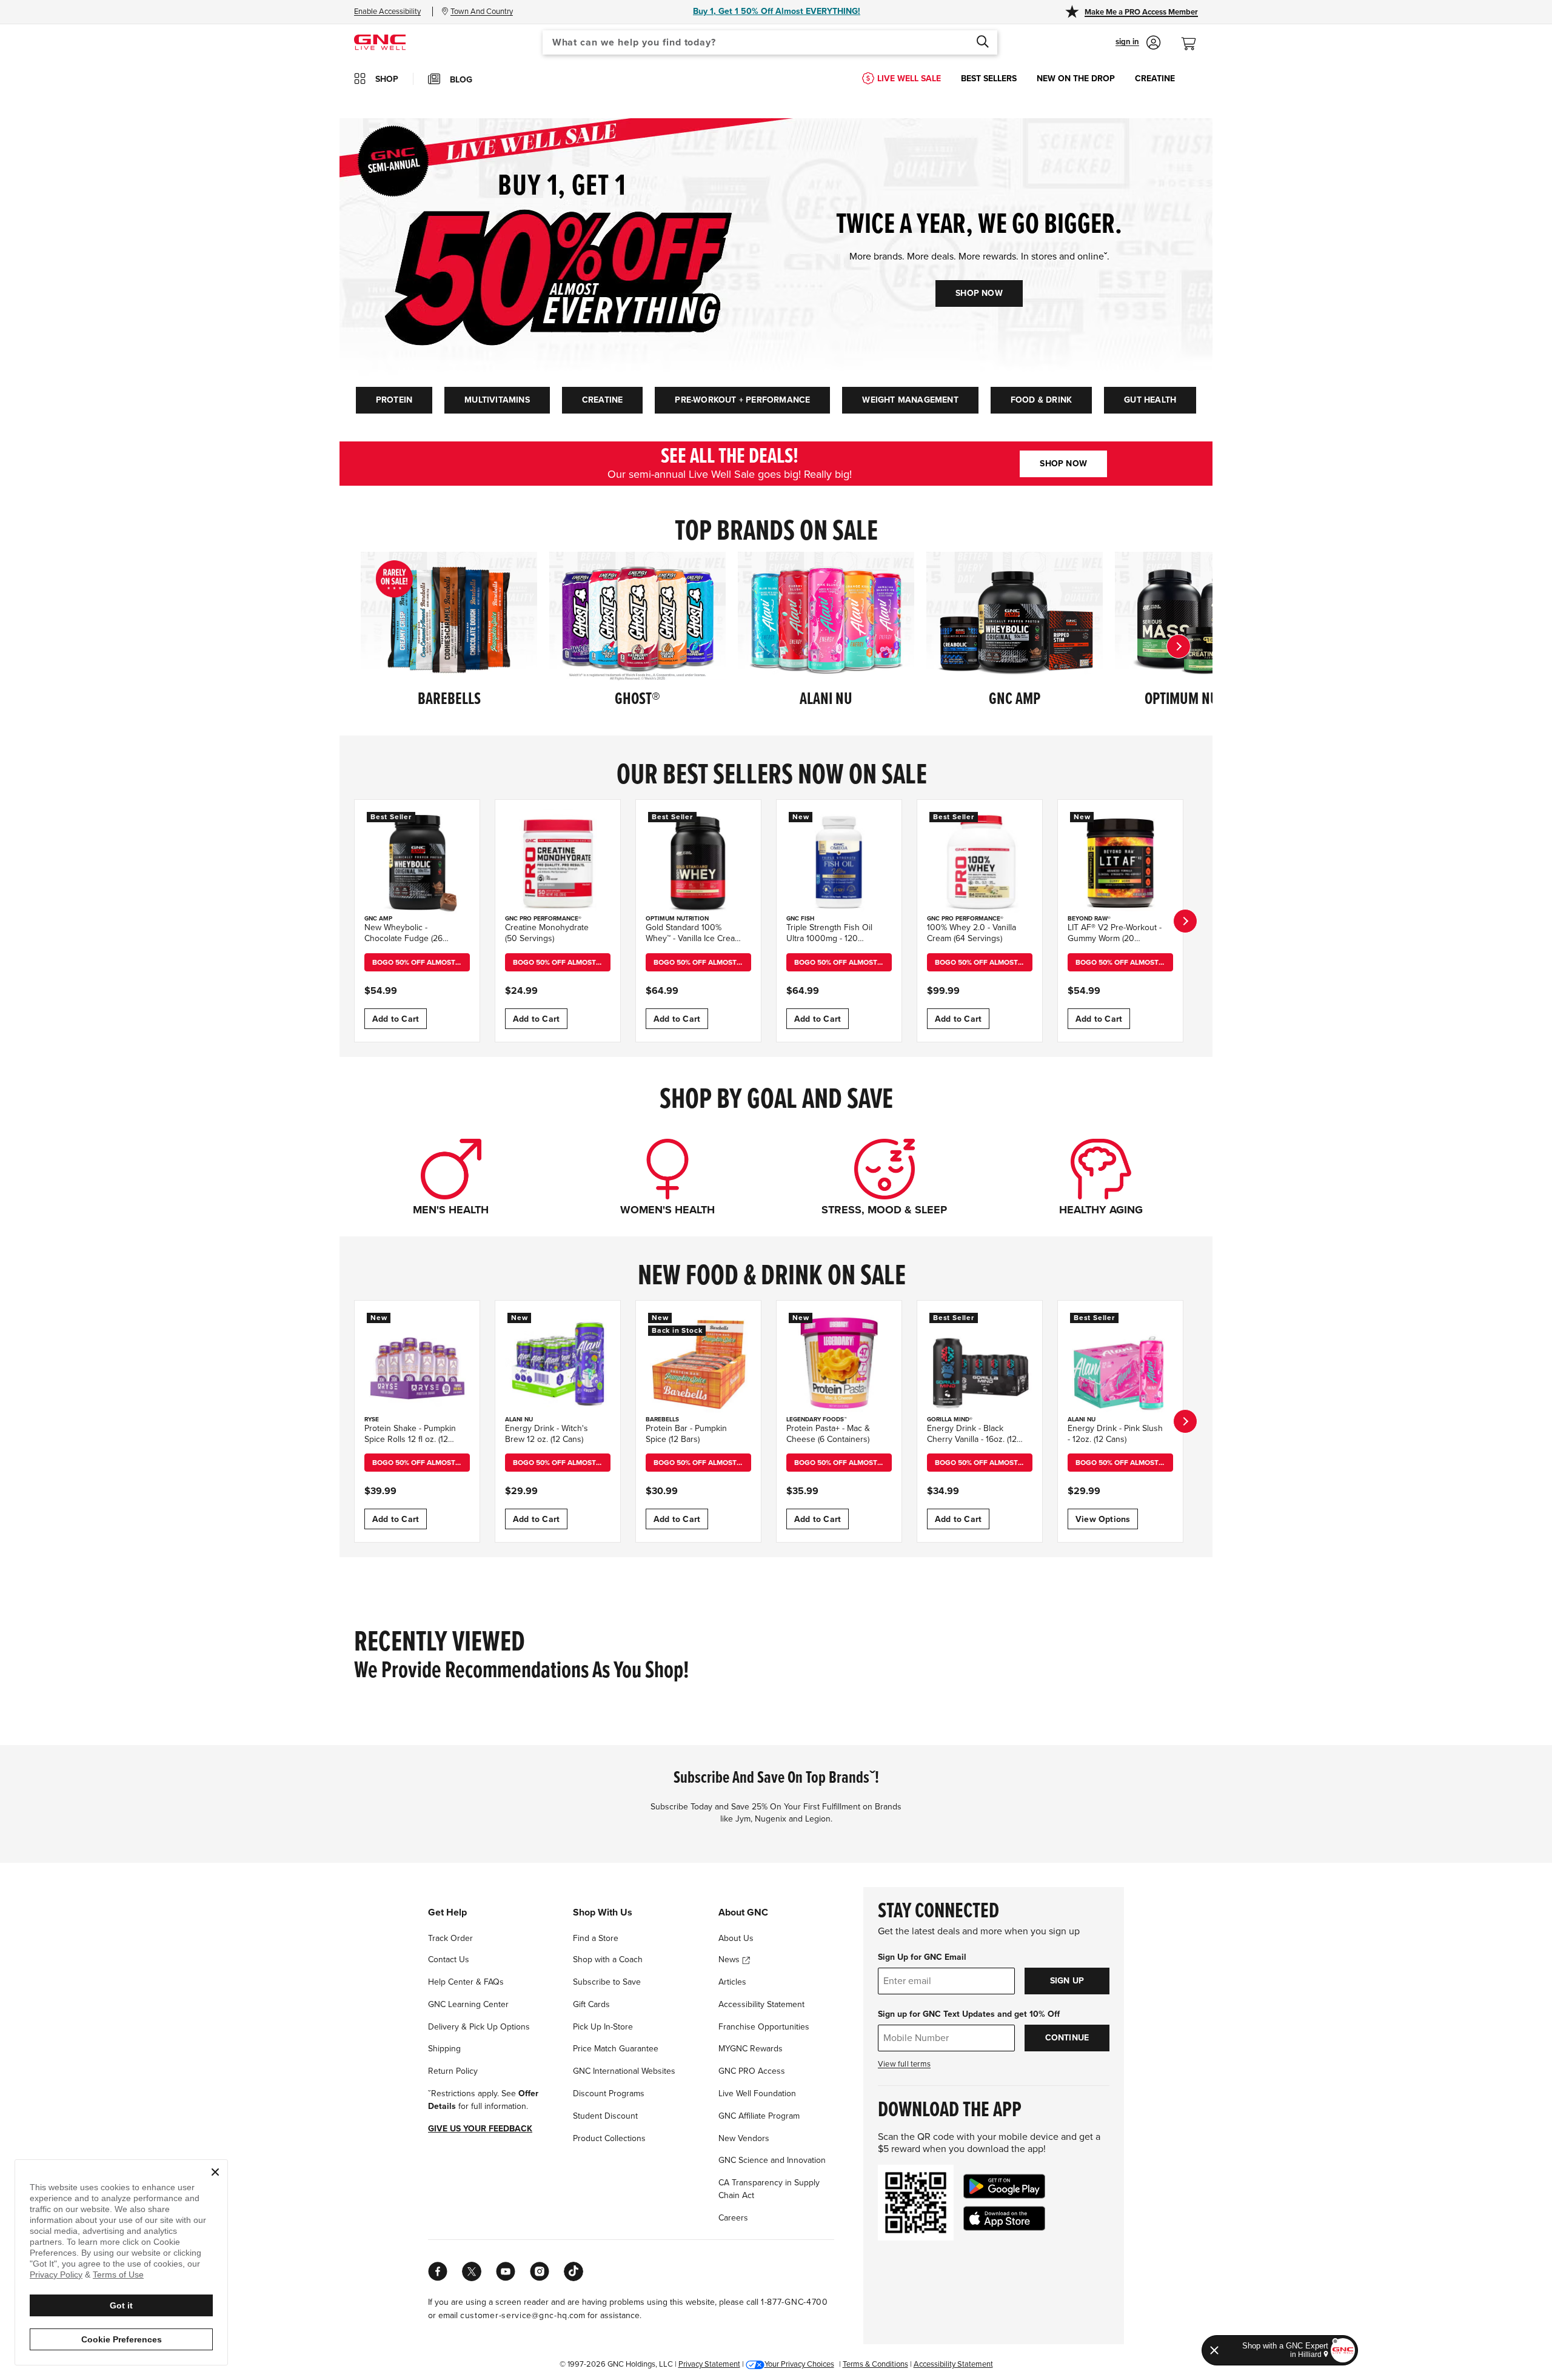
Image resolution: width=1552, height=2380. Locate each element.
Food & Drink (1041, 400)
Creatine (603, 400)
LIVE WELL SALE (909, 79)
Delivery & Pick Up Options (479, 2027)
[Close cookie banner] (215, 2172)
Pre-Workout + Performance (742, 400)
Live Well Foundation (757, 2093)
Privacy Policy (56, 2274)
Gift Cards (591, 2004)
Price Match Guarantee (616, 2049)
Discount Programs (609, 2093)
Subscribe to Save (607, 1982)
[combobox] (770, 42)
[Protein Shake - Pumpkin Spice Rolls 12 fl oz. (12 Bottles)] (417, 1363)
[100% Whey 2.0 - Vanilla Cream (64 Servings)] (980, 862)
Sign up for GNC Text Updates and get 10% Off (969, 2014)
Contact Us (449, 1959)
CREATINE (1155, 79)
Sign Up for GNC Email (922, 1957)
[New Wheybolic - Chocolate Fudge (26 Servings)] (417, 862)
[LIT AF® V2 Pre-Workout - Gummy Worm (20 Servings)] (1120, 862)
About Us (736, 1938)
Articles (732, 1982)
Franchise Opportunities (764, 2027)
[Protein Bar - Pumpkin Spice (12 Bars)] (698, 1363)
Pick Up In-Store (603, 2027)
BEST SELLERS (989, 79)
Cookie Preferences (122, 2339)
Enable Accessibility (387, 12)
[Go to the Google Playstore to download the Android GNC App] (1004, 2186)
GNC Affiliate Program (759, 2116)
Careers (733, 2218)
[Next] (1179, 646)
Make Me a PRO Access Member (1141, 12)
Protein (394, 400)
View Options (1103, 1519)
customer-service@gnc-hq (514, 2315)
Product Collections (609, 2138)
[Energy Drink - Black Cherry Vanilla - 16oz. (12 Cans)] (980, 1363)
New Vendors (744, 2138)
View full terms (904, 2064)
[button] (1138, 42)
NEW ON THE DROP (1076, 79)
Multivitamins (497, 400)
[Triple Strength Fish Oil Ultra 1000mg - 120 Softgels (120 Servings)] (839, 862)
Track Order (450, 1938)
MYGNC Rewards (751, 2049)
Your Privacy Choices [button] (799, 2364)
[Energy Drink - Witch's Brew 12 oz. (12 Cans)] (558, 1363)
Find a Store (596, 1938)
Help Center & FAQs (466, 1982)
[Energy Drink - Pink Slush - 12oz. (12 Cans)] (1120, 1363)
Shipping (444, 2049)
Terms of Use (118, 2274)
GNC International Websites (624, 2071)
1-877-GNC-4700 (794, 2302)
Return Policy (453, 2071)
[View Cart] (1194, 37)
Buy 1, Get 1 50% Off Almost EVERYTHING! (777, 11)
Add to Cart (396, 1019)
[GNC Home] (380, 42)
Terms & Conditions (875, 2364)
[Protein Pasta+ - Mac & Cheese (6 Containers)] (839, 1363)
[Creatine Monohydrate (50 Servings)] (558, 862)
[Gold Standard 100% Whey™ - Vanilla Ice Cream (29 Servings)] (698, 862)
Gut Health (1150, 400)
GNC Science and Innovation (772, 2160)
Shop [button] (387, 79)
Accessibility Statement (761, 2004)
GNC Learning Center (468, 2004)
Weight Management (910, 400)
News (730, 1959)
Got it (121, 2305)
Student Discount (605, 2116)
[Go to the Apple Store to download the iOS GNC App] (1004, 2218)
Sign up (1067, 1981)
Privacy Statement (709, 2364)
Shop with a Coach (608, 1959)
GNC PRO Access (752, 2071)
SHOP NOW (979, 293)
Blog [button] (461, 80)
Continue (1067, 2038)
